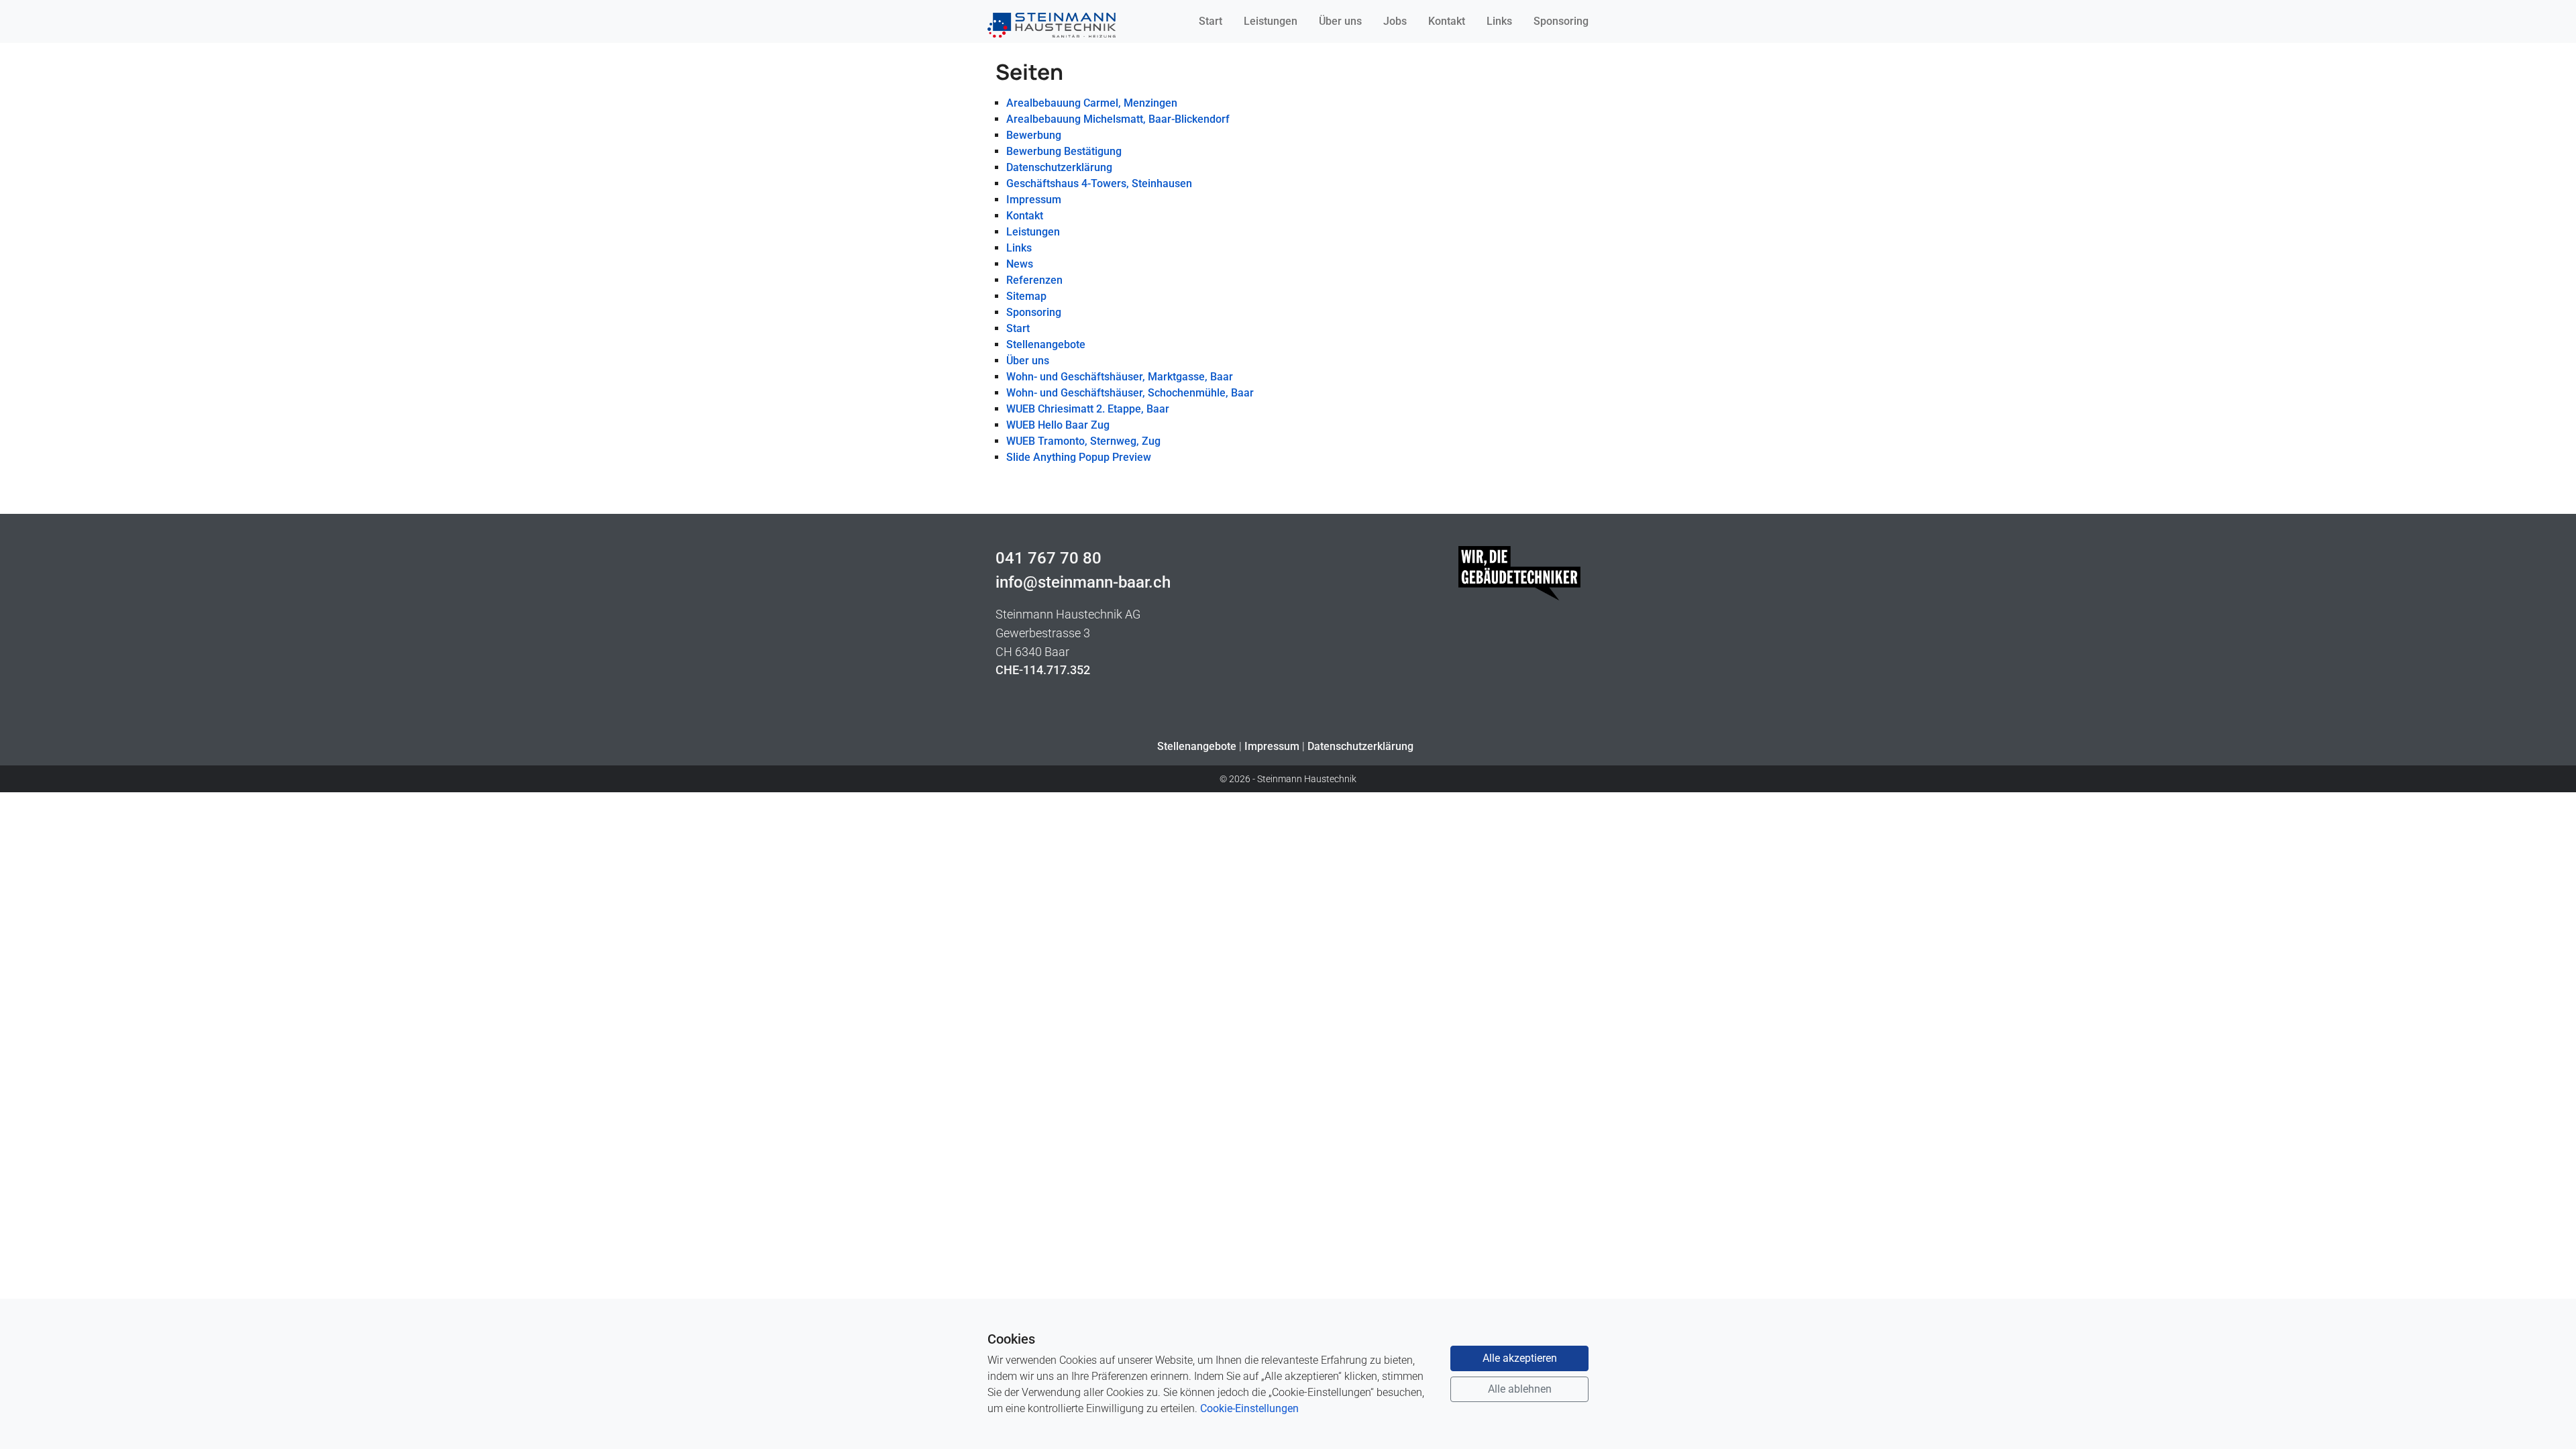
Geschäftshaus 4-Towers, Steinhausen (1099, 183)
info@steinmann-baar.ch (1083, 582)
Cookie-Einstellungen (1249, 1408)
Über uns (1340, 21)
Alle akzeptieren (1520, 1358)
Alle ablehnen (1520, 1389)
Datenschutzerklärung (1059, 167)
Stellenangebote (1046, 344)
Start (1211, 21)
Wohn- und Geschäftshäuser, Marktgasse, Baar (1120, 377)
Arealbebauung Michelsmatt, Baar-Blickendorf (1118, 119)
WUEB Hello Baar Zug (1058, 425)
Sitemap (1026, 296)
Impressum (1034, 200)
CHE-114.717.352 (1043, 670)
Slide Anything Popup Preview (1079, 457)
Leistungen (1271, 21)
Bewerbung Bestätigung (1064, 151)
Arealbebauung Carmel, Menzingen (1092, 103)
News (1020, 264)
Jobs (1395, 21)
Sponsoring (1561, 21)
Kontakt (1447, 21)
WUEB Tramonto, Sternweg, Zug (1083, 441)
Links (1499, 21)
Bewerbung (1034, 135)
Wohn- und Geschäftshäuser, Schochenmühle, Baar (1130, 393)
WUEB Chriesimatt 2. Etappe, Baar (1088, 409)
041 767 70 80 (1049, 558)
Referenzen (1034, 280)
